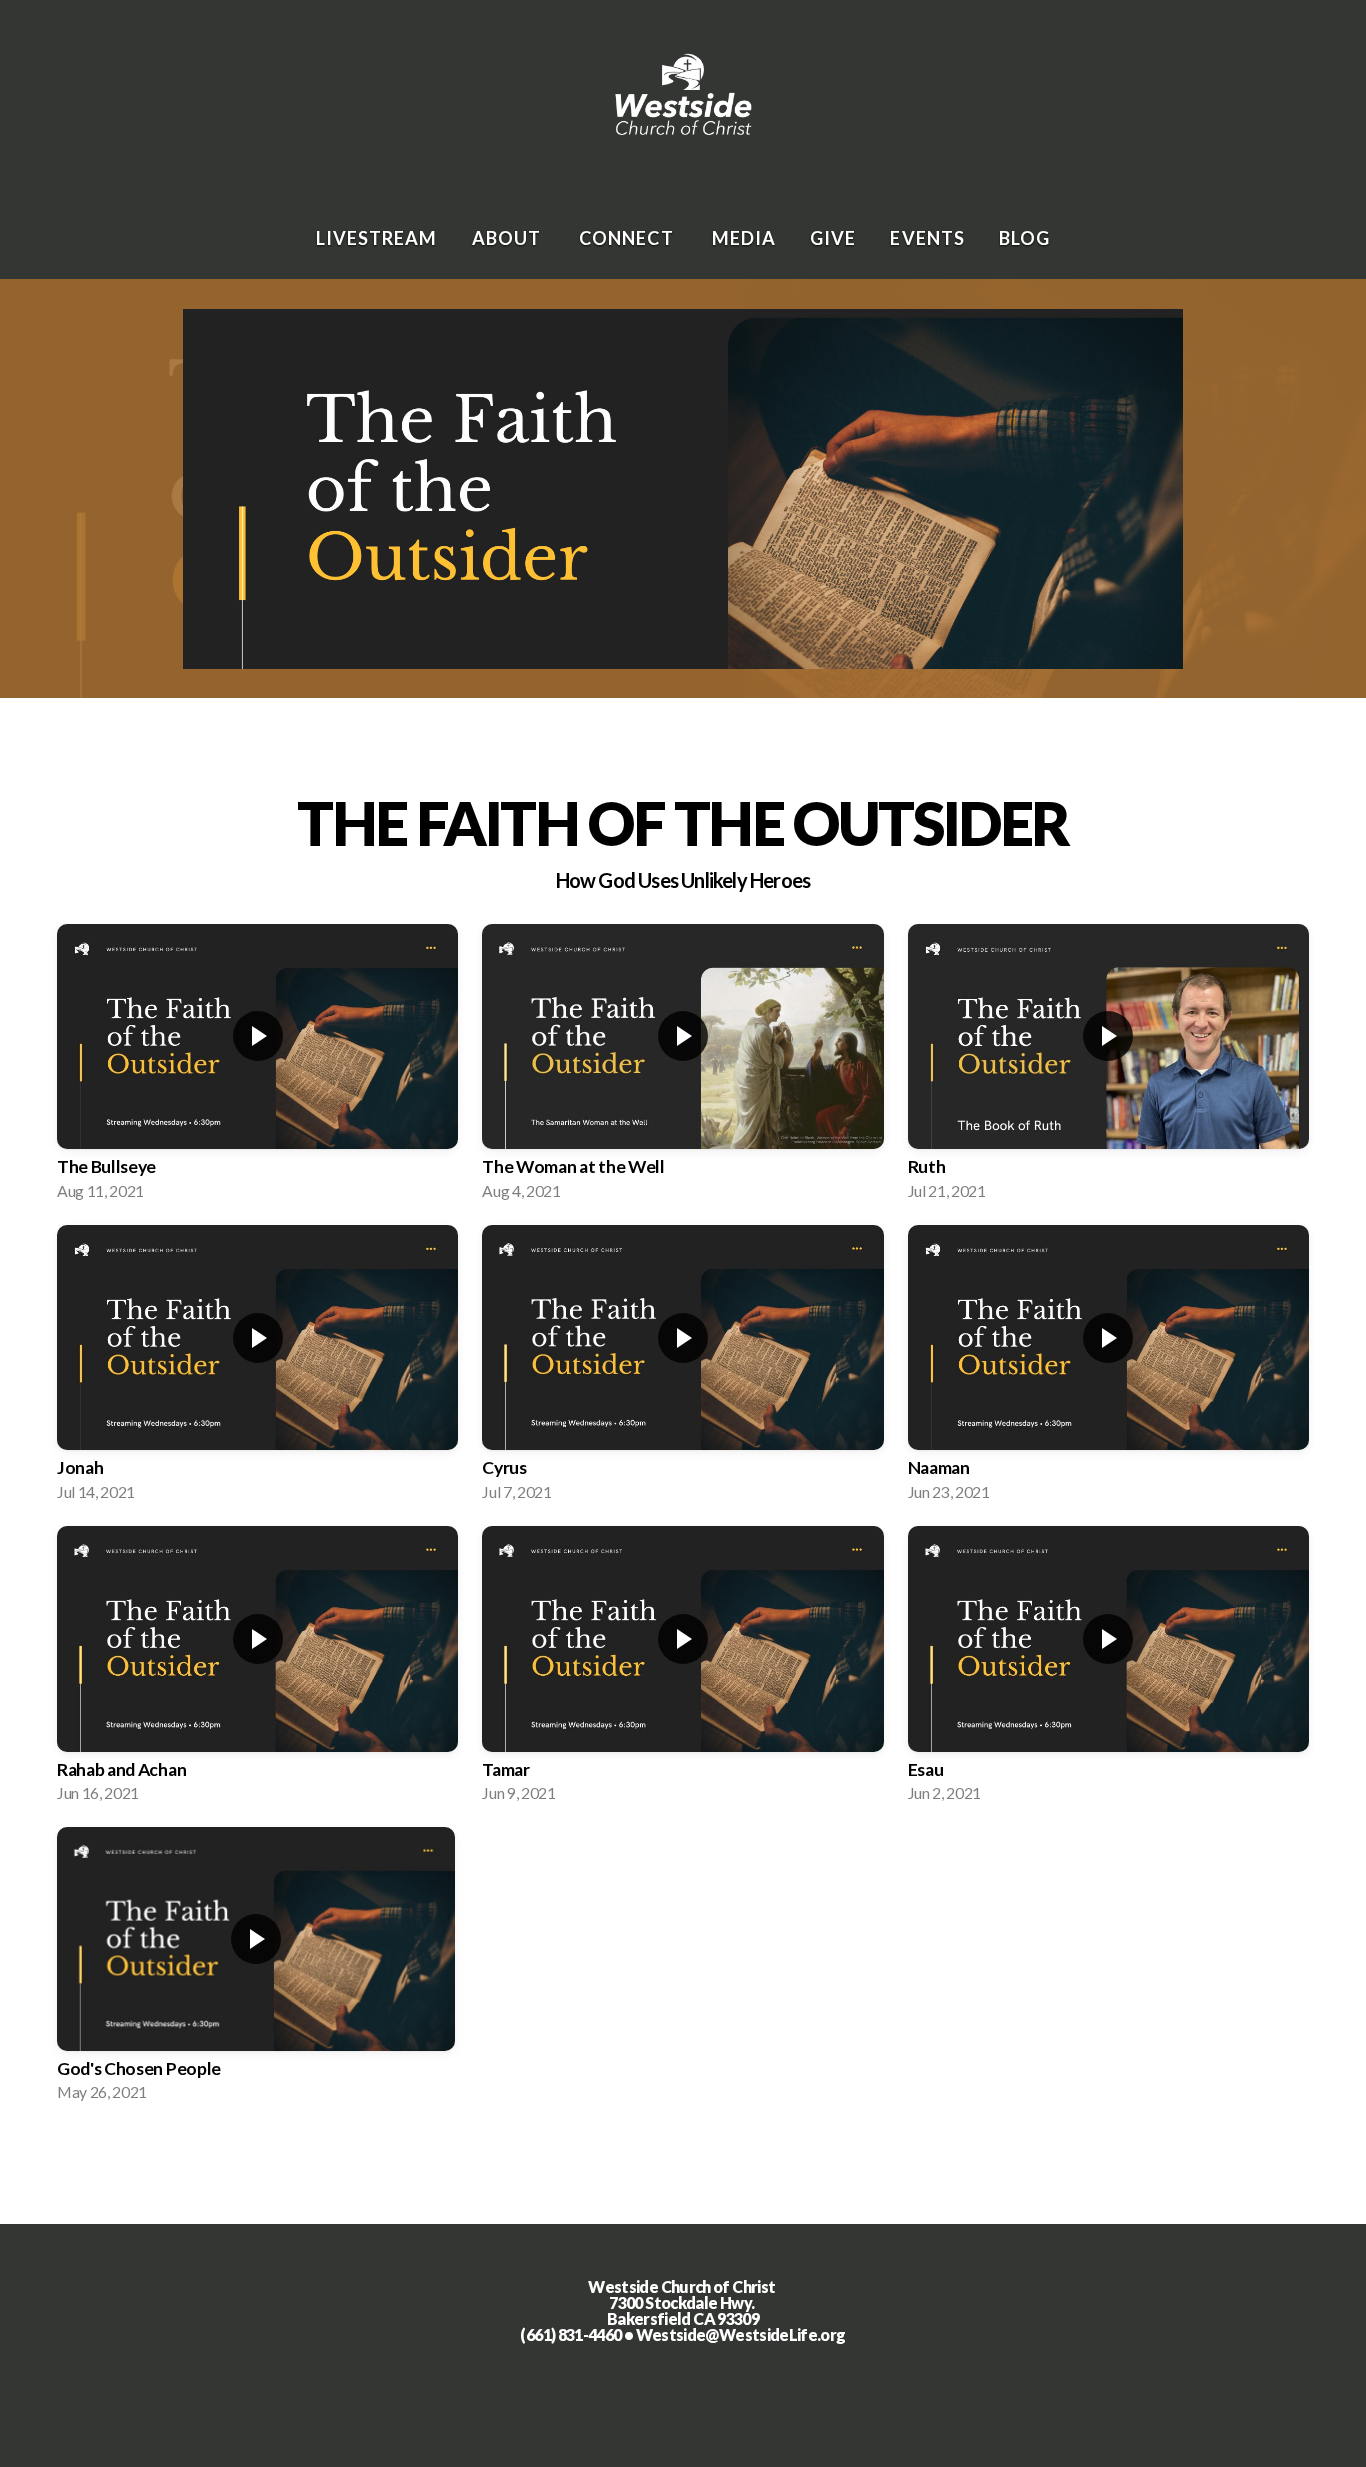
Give (833, 238)
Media (744, 238)
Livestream (377, 238)
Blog (1024, 238)
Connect (628, 238)
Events (927, 238)
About (508, 238)
